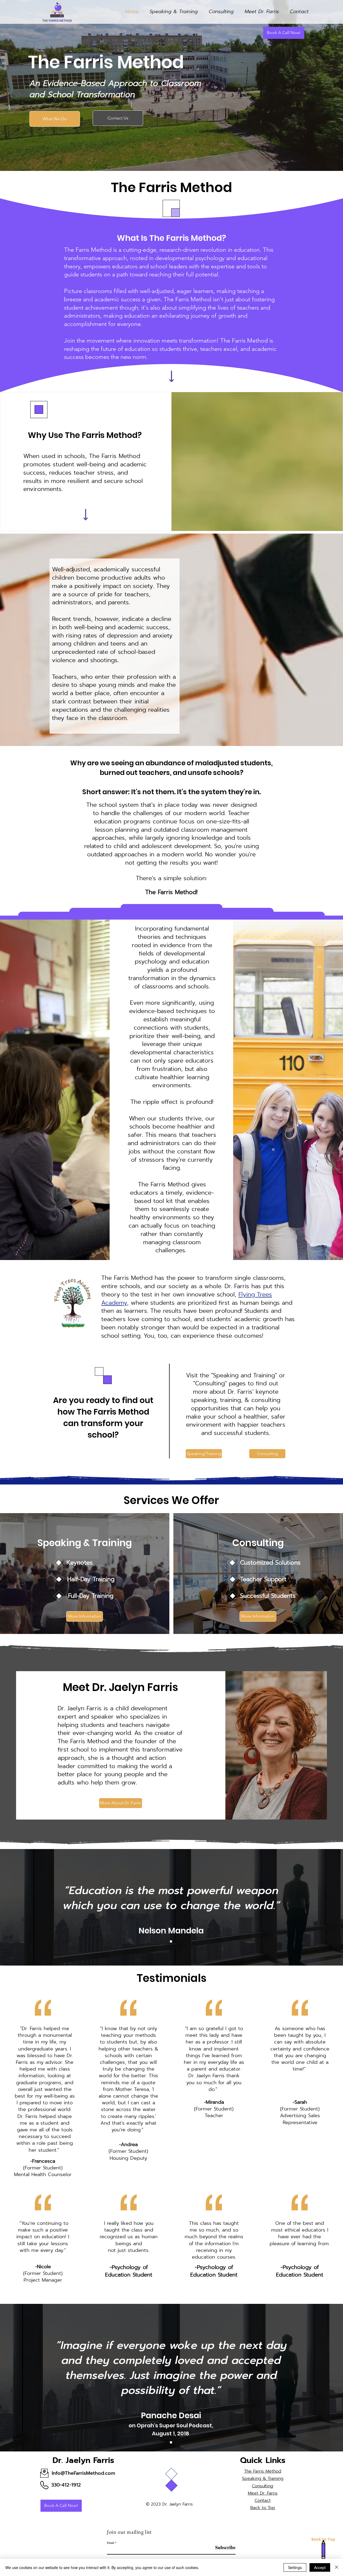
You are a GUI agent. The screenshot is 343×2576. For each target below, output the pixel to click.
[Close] (337, 2567)
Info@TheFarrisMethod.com (83, 2473)
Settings (295, 2567)
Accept (320, 2567)
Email (111, 2543)
